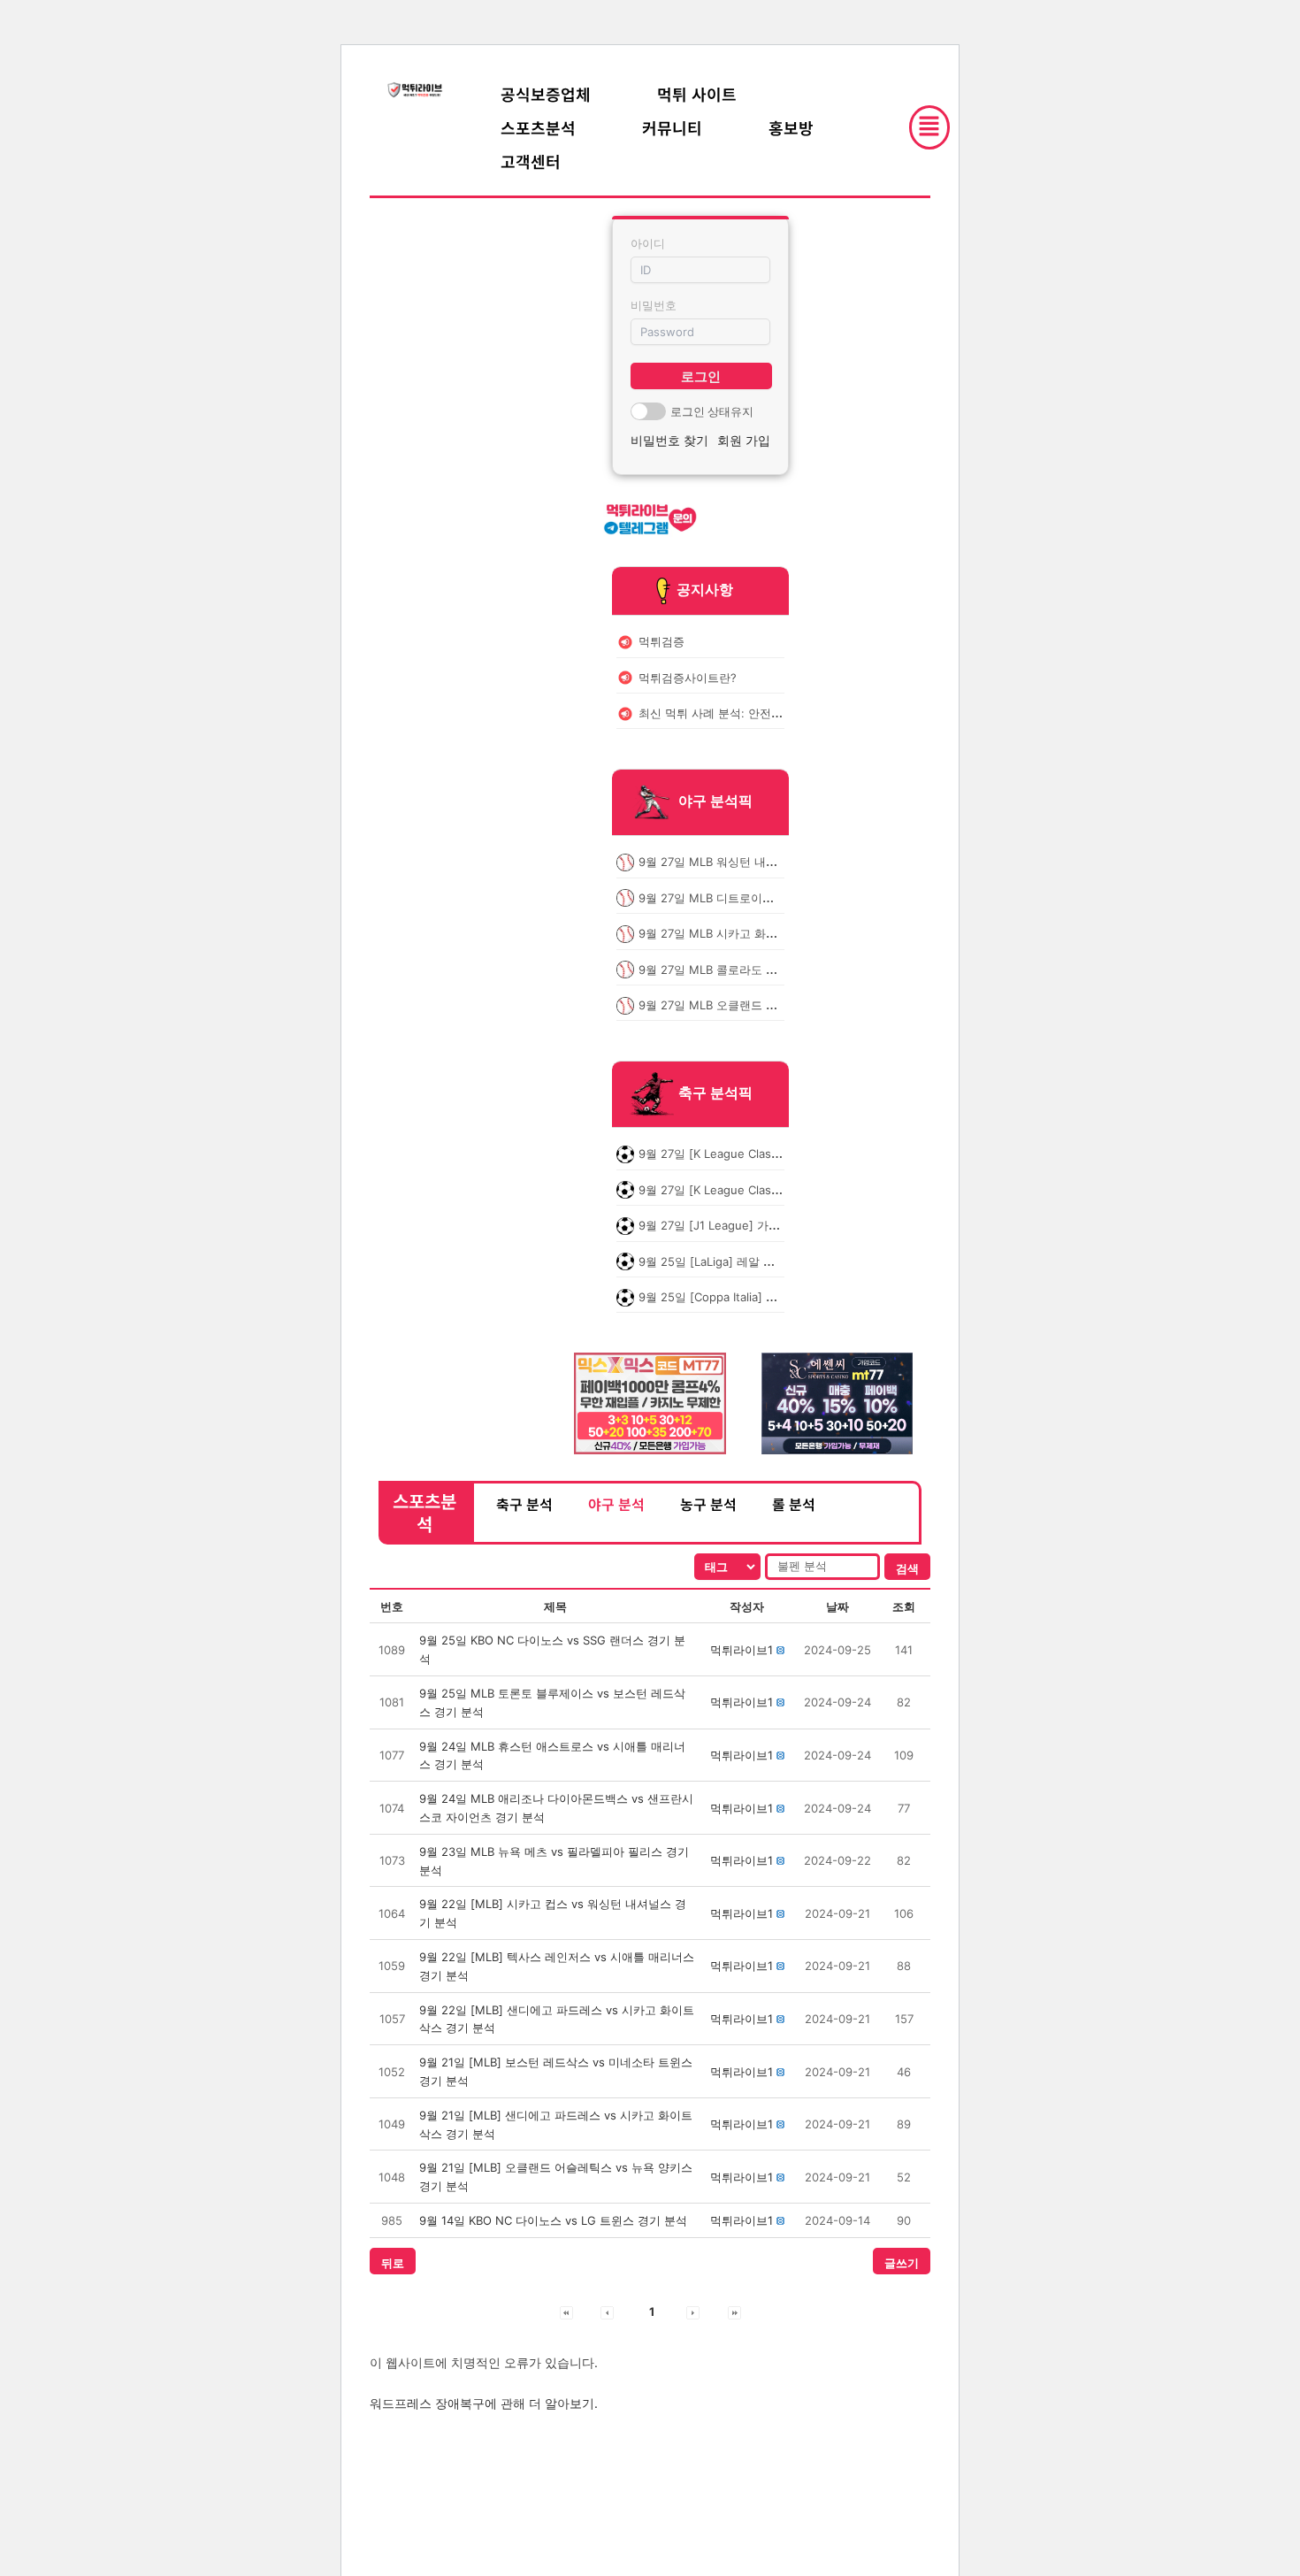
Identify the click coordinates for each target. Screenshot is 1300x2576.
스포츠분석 (538, 127)
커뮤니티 (672, 127)
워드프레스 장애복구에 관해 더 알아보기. (484, 2403)
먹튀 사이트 (697, 94)
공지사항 (705, 589)
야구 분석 (616, 1504)
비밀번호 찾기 (669, 440)
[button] (742, 1650)
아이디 (648, 243)
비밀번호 (654, 305)
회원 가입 (744, 440)
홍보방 (791, 127)
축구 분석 (524, 1504)
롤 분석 (794, 1504)
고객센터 (531, 161)
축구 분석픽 (715, 1093)
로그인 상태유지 (712, 411)
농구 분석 (708, 1504)
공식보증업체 (546, 94)
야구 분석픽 (715, 801)
